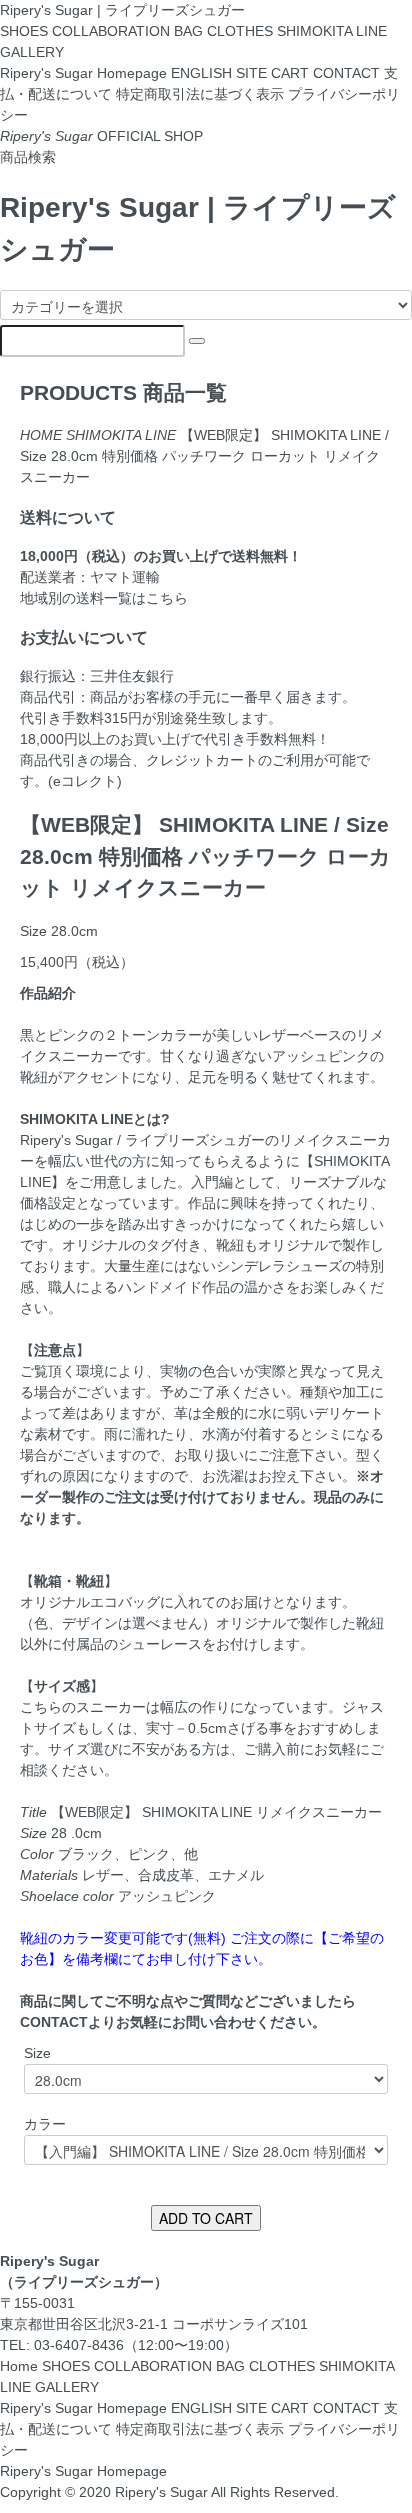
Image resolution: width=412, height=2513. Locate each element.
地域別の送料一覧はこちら (104, 598)
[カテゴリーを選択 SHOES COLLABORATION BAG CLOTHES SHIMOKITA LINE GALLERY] (206, 305)
